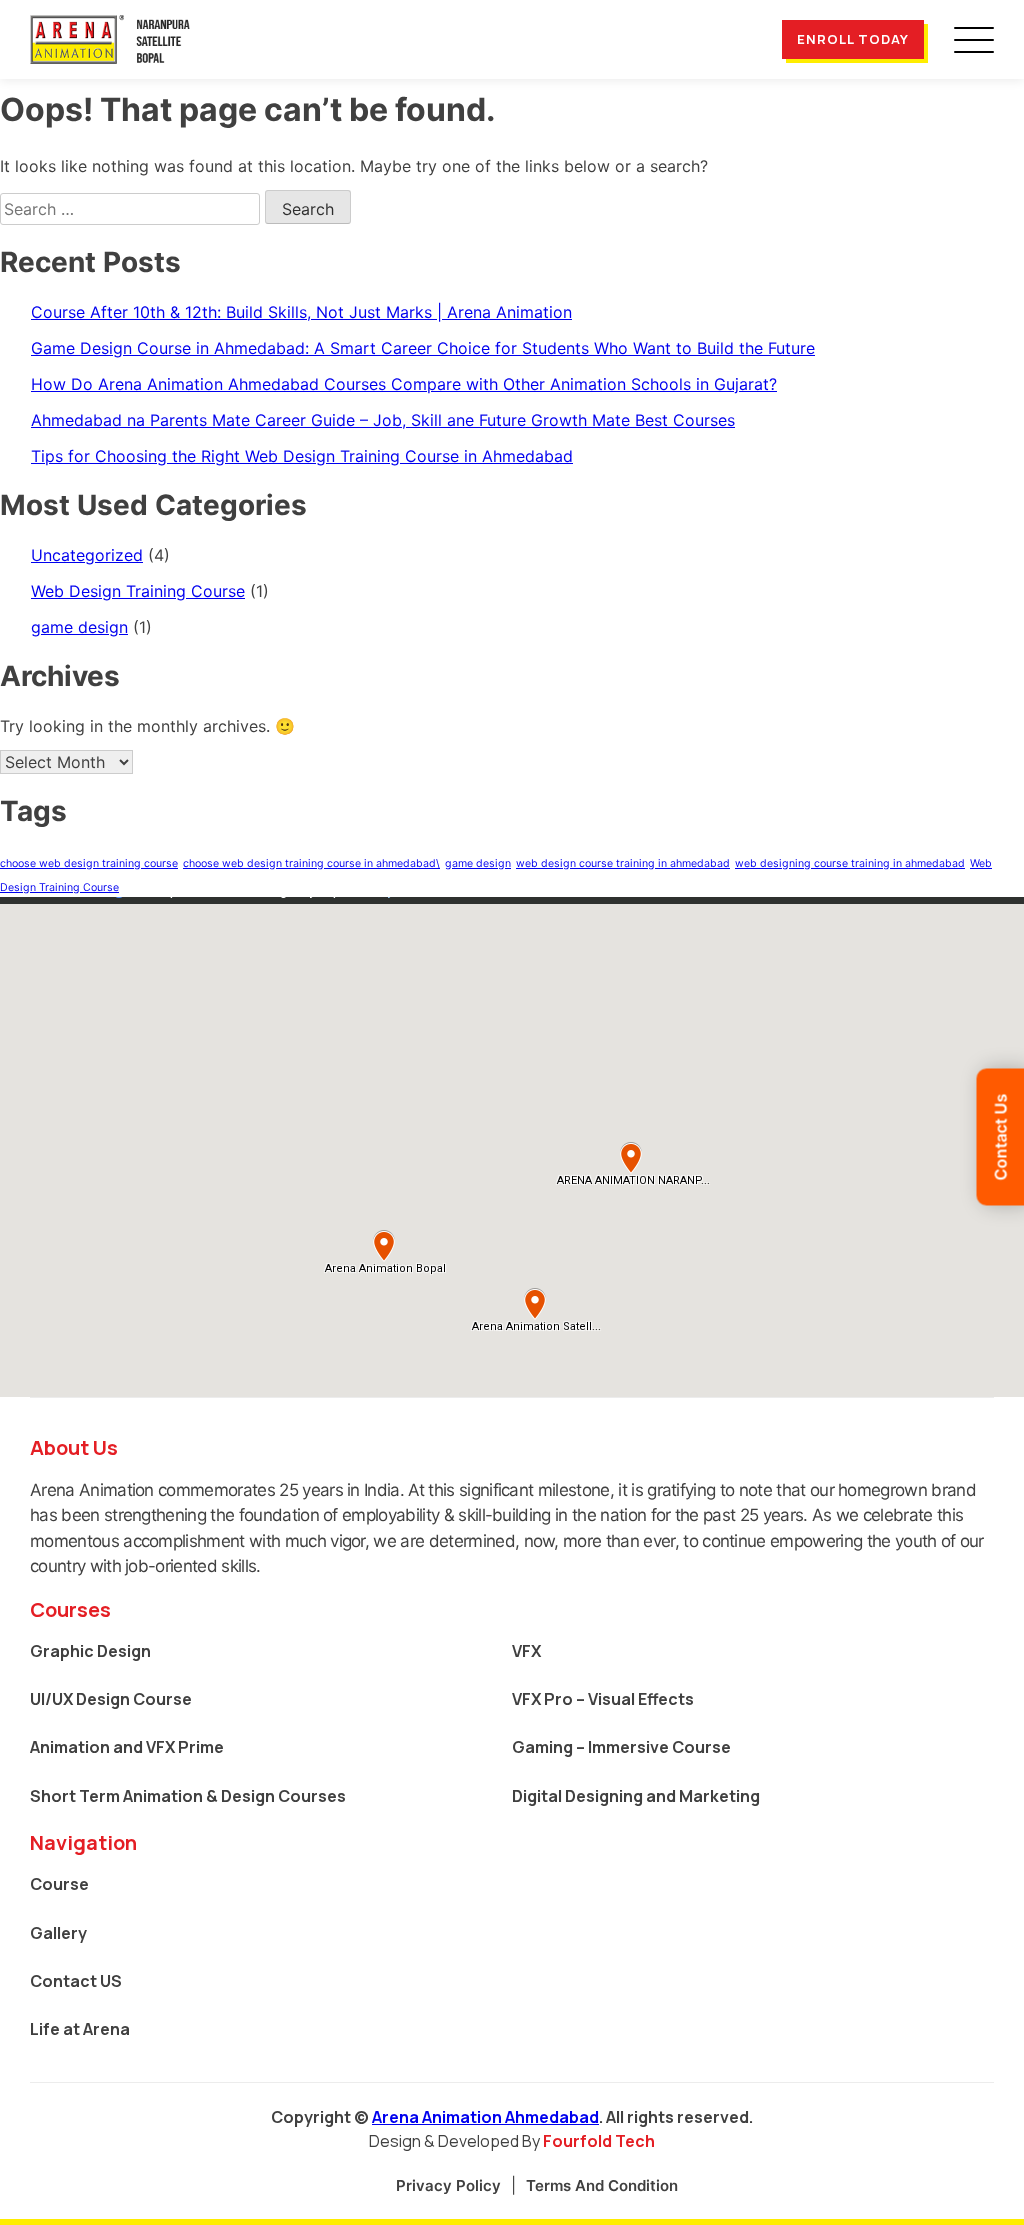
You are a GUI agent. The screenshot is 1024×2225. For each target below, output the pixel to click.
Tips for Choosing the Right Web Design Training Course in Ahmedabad (302, 456)
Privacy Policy (448, 2185)
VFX (526, 1651)
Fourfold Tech (599, 2141)
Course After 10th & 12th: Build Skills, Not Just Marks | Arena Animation (301, 312)
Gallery (58, 1933)
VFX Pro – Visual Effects (603, 1699)
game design (79, 627)
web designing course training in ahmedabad (850, 863)
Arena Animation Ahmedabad (485, 2117)
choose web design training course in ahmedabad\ (311, 863)
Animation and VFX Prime (127, 1747)
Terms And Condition (602, 2185)
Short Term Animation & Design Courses (188, 1796)
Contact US (76, 1981)
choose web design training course (89, 863)
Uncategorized (87, 555)
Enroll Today (853, 39)
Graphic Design (90, 1651)
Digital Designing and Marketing (636, 1796)
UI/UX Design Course (111, 1699)
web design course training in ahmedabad (623, 863)
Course (59, 1884)
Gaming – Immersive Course (621, 1747)
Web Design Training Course (138, 591)
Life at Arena (80, 2029)
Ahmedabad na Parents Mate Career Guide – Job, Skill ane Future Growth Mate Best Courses (383, 420)
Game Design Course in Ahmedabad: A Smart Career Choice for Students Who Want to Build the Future (423, 348)
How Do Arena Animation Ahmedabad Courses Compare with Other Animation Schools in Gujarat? (404, 384)
